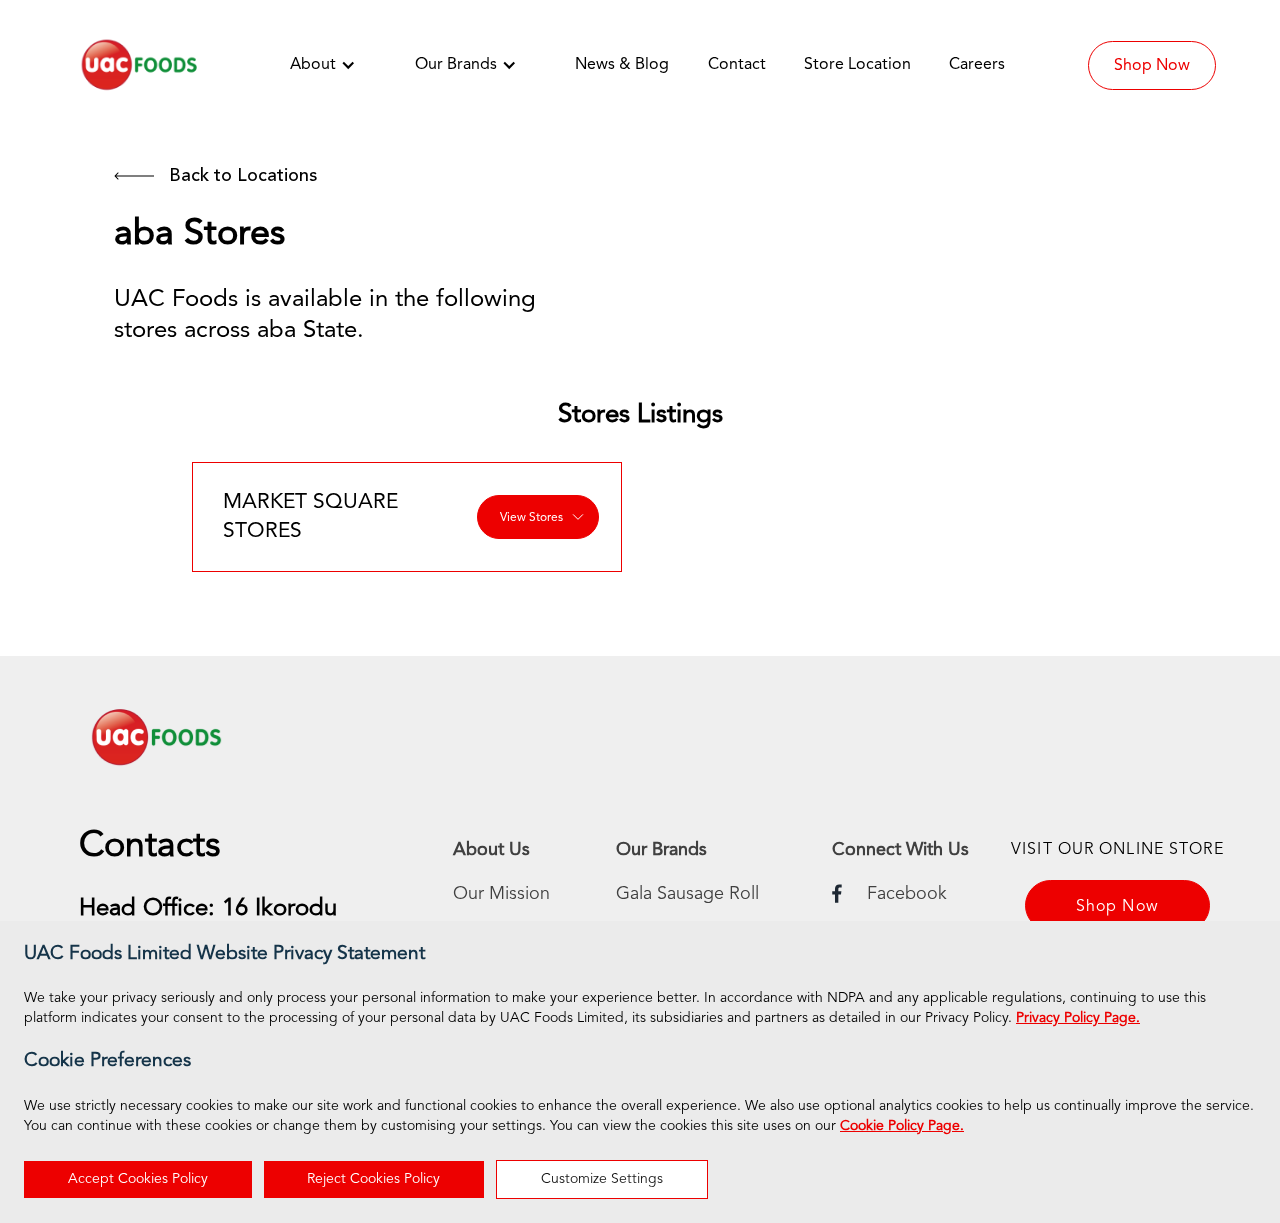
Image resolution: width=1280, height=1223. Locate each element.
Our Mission (501, 894)
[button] (333, 65)
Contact (737, 65)
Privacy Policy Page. (1078, 1018)
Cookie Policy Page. (902, 1126)
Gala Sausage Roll (687, 894)
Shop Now (1152, 66)
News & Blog (622, 65)
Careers (977, 65)
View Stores (531, 518)
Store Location (857, 65)
